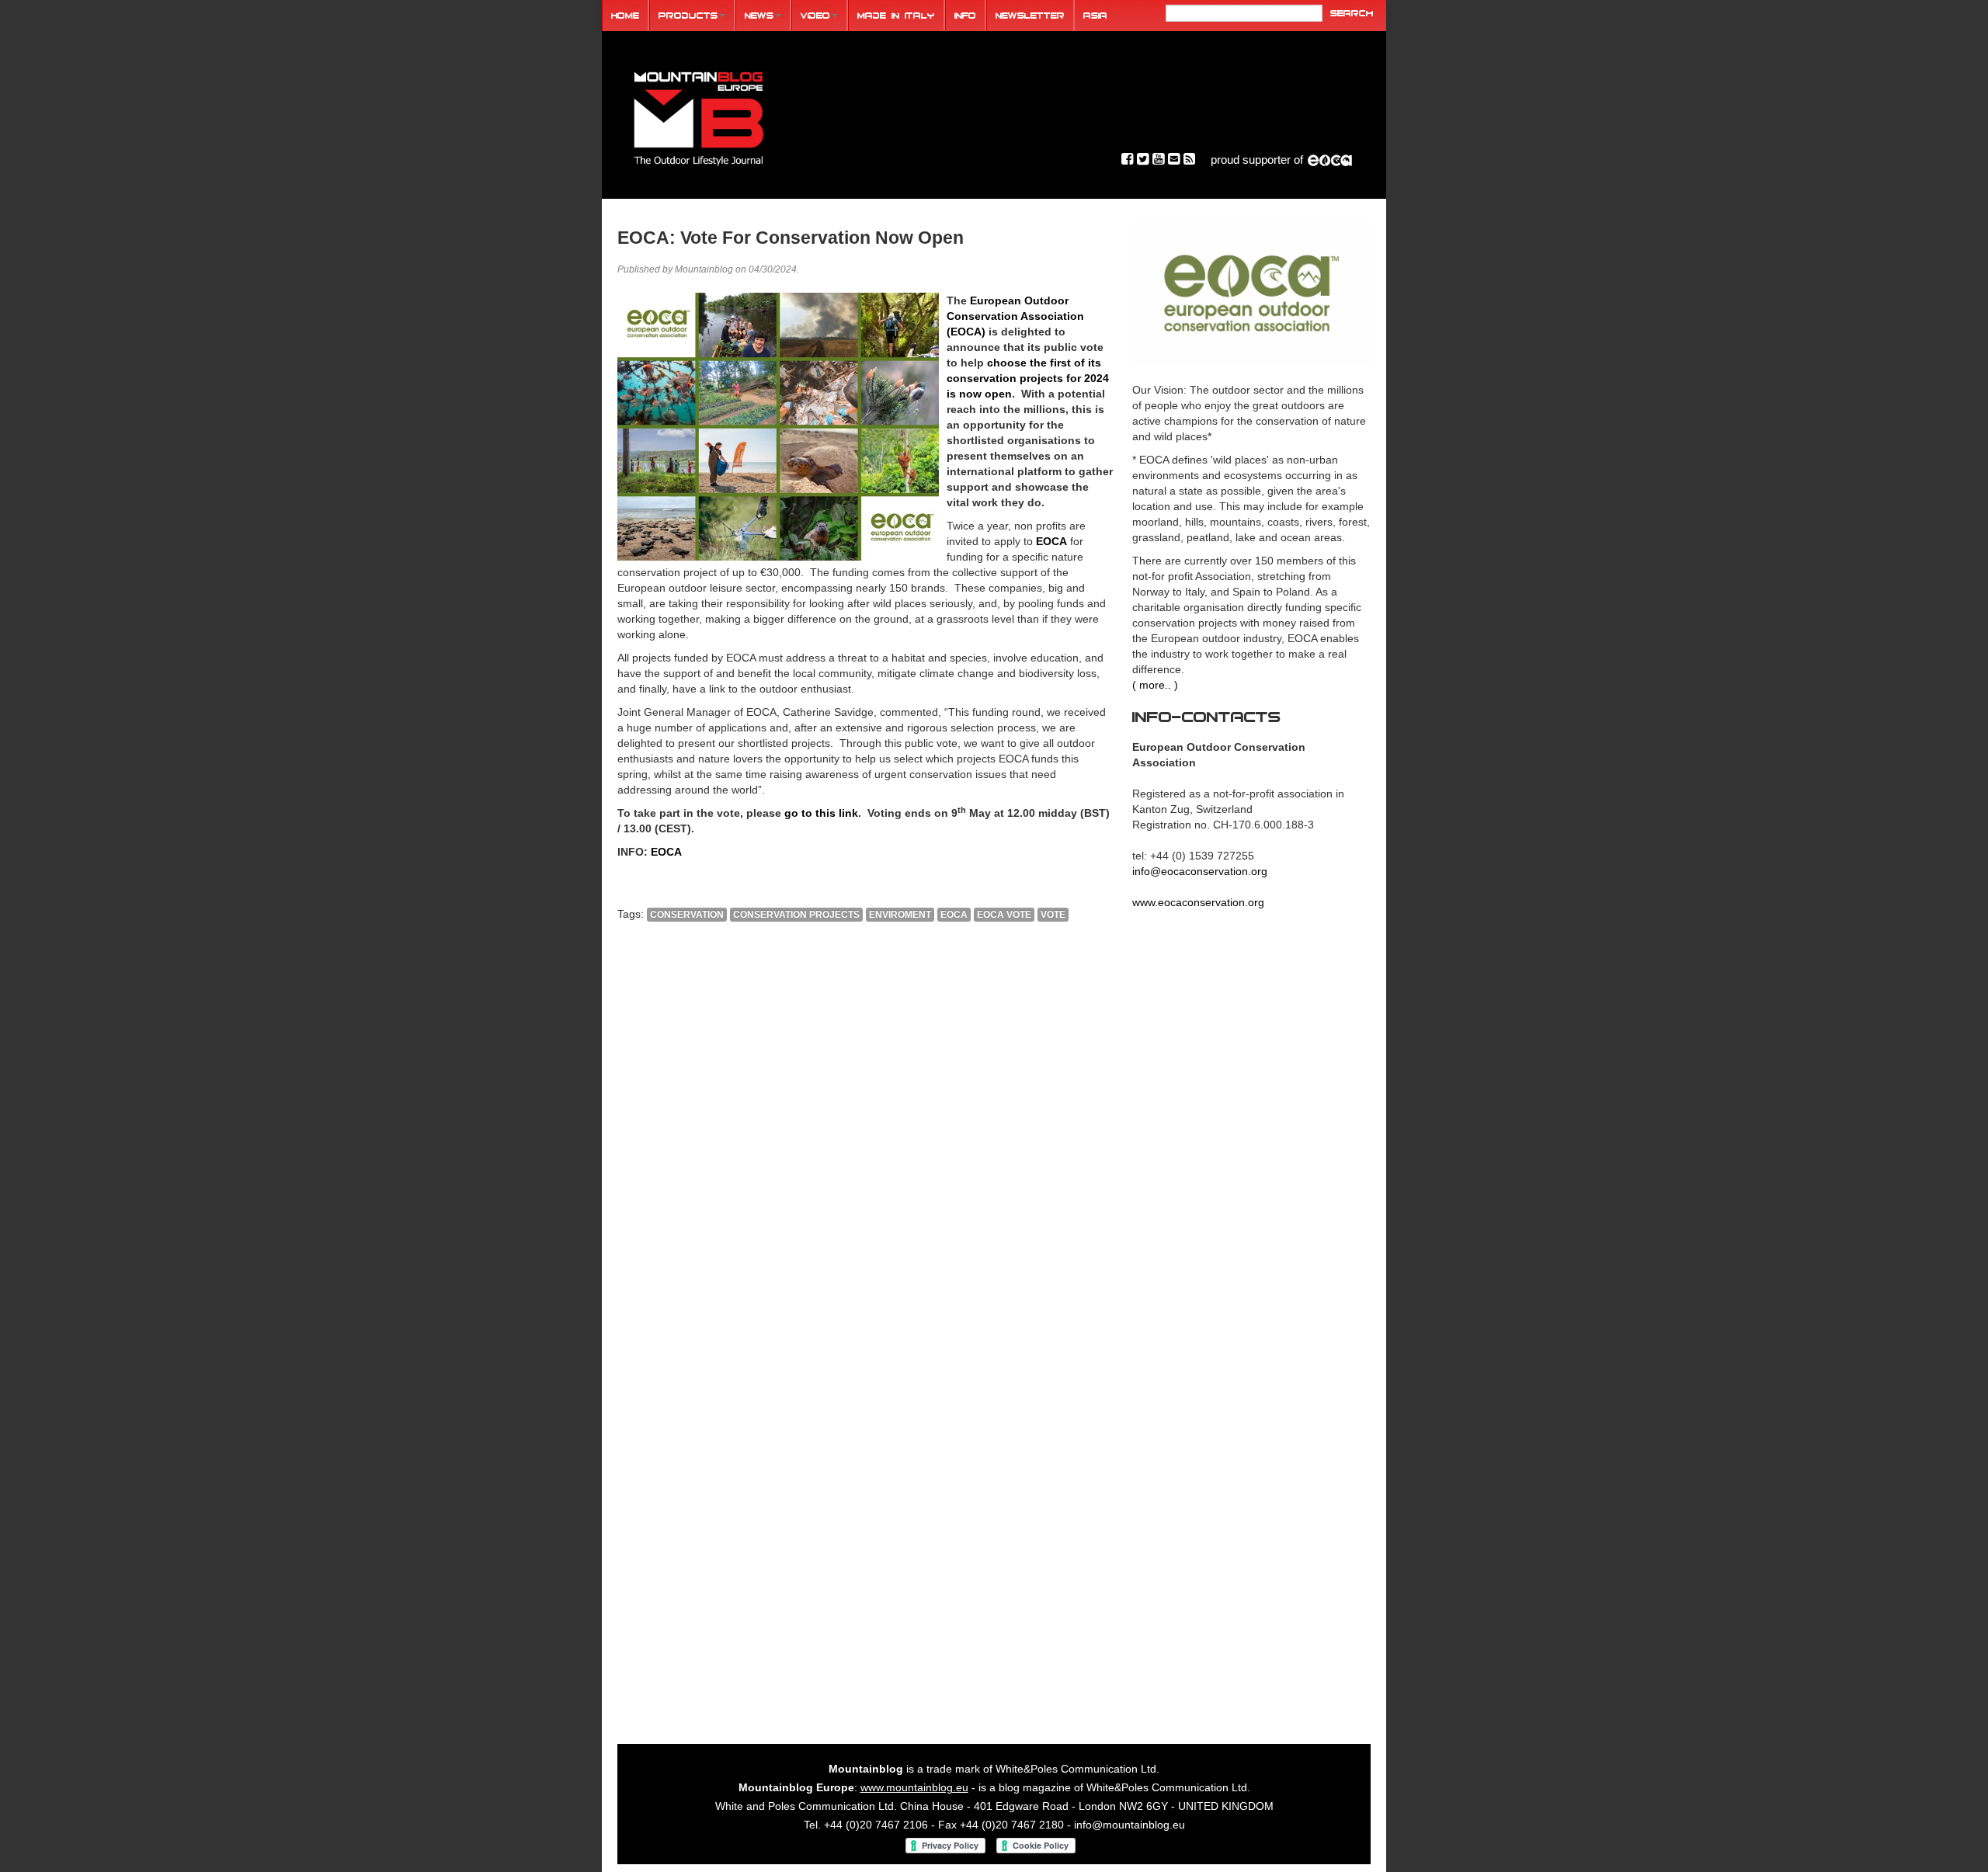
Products (688, 15)
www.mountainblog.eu (914, 1787)
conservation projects (796, 915)
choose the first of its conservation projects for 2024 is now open (1028, 378)
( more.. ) (1155, 685)
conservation (687, 915)
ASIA (1095, 15)
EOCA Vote (1004, 915)
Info (965, 15)
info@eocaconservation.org (1200, 871)
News (759, 15)
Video (815, 15)
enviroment (900, 915)
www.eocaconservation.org (1198, 902)
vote (1053, 915)
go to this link (821, 813)
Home (625, 15)
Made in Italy (896, 15)
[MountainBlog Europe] (699, 115)
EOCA (1051, 541)
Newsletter (1030, 15)
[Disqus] (865, 1144)
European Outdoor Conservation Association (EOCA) (1015, 316)
